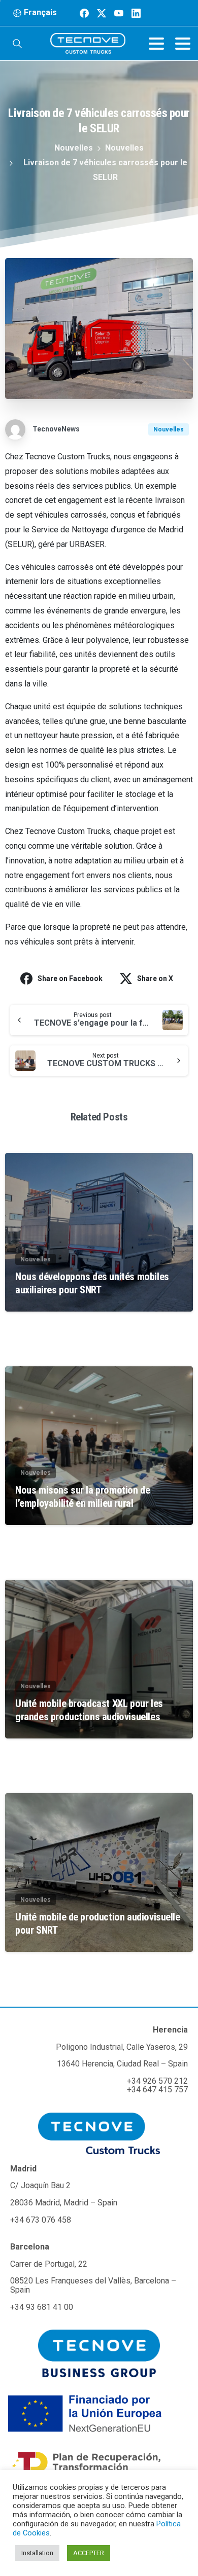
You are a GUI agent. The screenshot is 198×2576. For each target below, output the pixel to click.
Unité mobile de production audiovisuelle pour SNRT (98, 1924)
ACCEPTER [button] (89, 2553)
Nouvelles (74, 148)
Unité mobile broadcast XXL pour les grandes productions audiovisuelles (89, 1710)
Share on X (155, 978)
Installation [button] (37, 2553)
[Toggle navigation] (156, 44)
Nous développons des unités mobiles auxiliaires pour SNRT (92, 1283)
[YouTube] (119, 13)
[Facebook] (84, 13)
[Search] (17, 44)
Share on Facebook (70, 978)
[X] (102, 13)
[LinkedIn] (136, 13)
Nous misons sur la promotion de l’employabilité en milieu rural (82, 1497)
